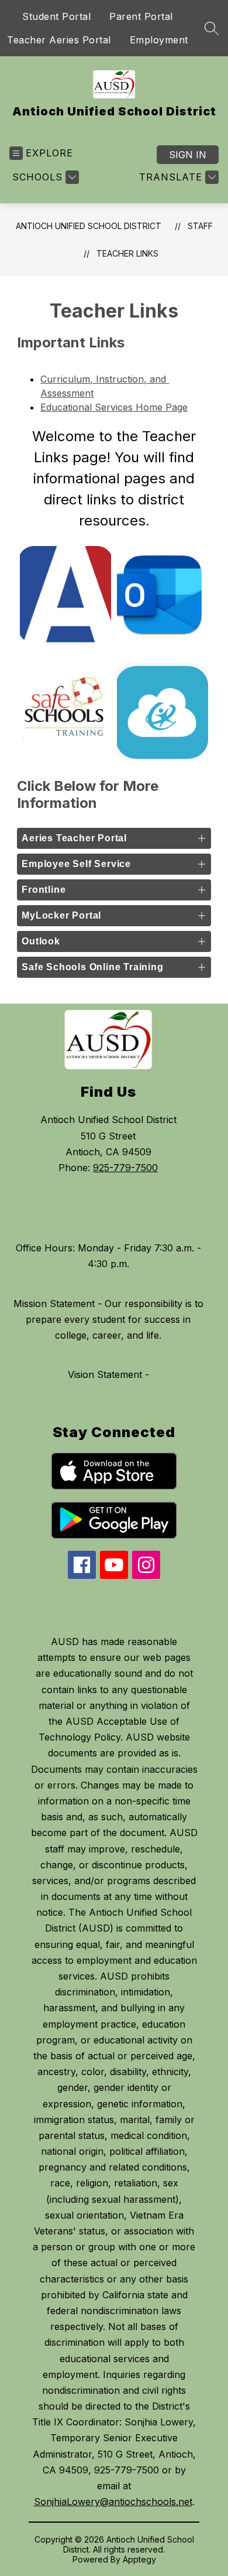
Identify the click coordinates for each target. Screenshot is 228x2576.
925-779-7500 (125, 1168)
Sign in (188, 155)
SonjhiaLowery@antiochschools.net (113, 2502)
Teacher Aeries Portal (59, 40)
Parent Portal (141, 16)
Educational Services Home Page (114, 407)
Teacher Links (127, 253)
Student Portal (56, 16)
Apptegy (139, 2559)
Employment (159, 40)
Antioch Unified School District (89, 226)
